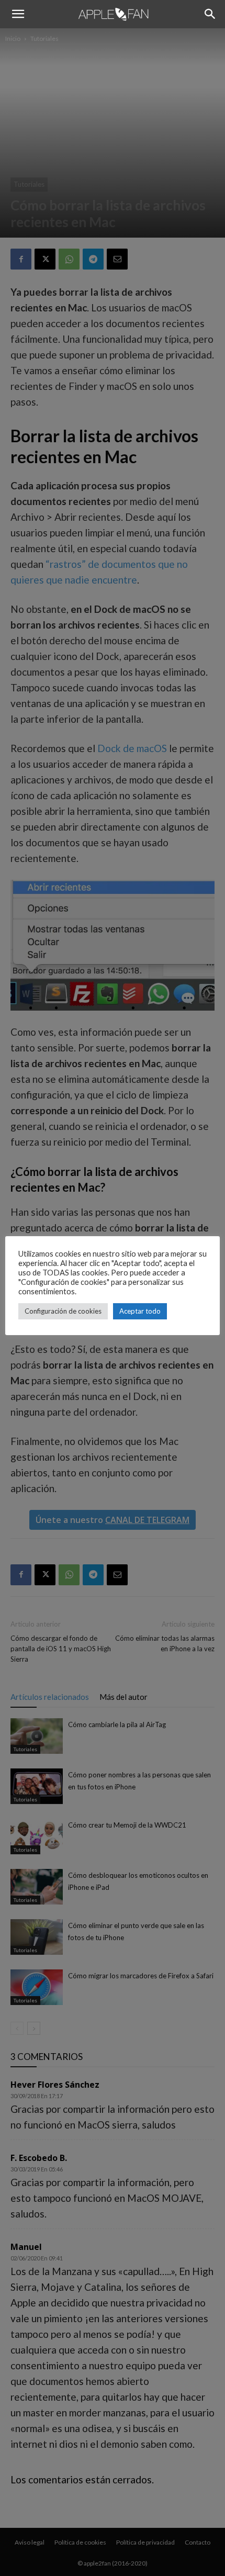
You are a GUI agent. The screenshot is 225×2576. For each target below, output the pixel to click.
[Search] (210, 14)
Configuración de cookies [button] (63, 1311)
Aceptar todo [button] (140, 1311)
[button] (18, 14)
